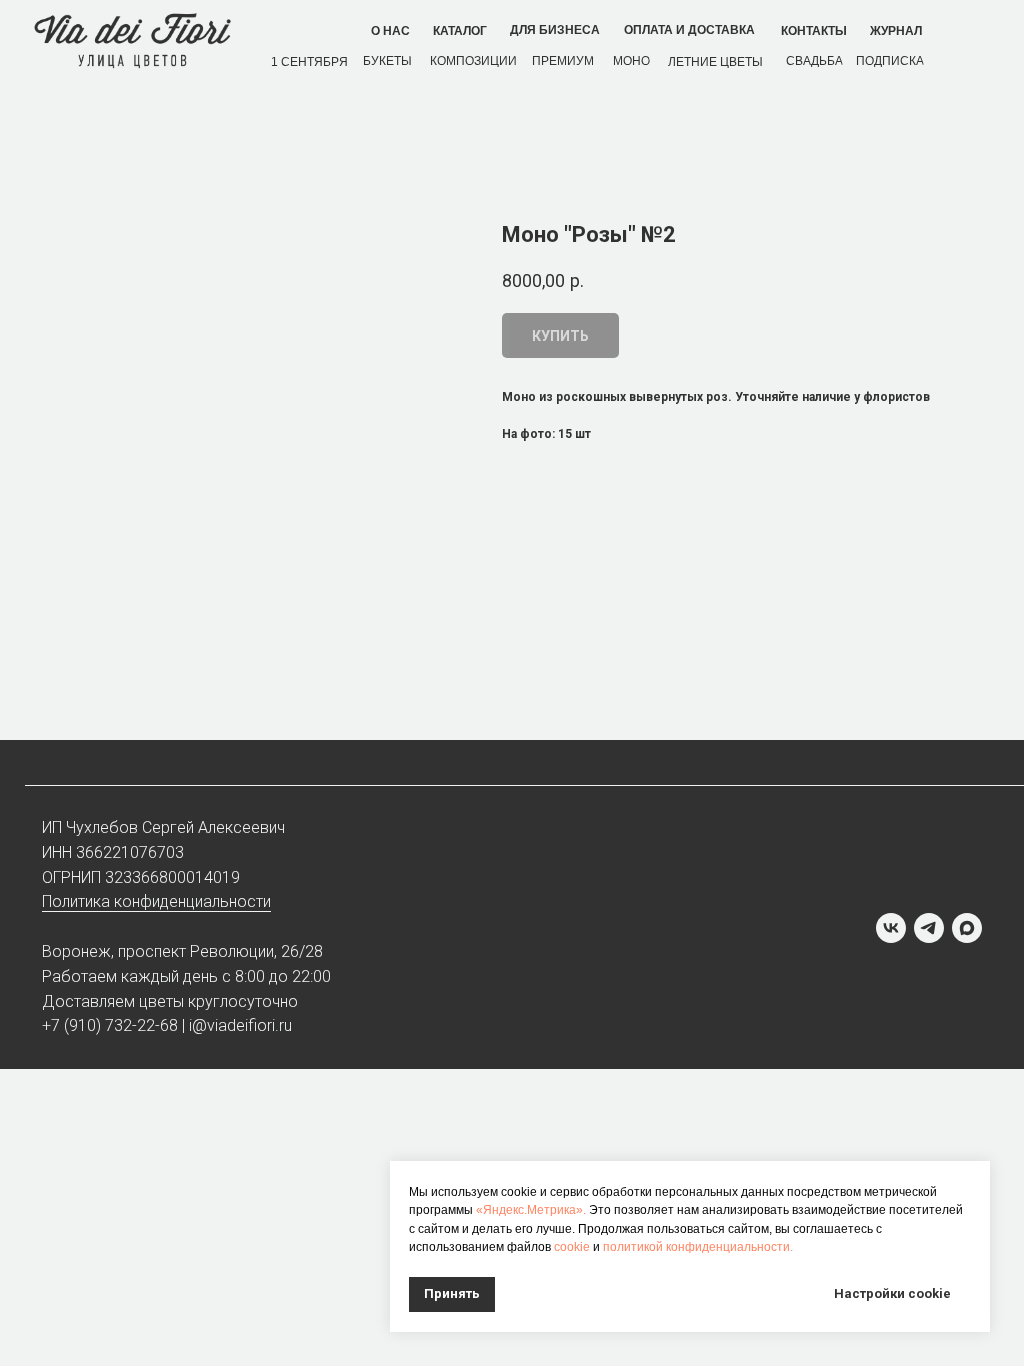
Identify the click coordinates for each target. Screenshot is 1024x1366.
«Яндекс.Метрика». (531, 1210)
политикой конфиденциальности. (698, 1247)
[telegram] (929, 928)
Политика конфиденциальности (156, 901)
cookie (572, 1247)
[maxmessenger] (967, 928)
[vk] (891, 928)
